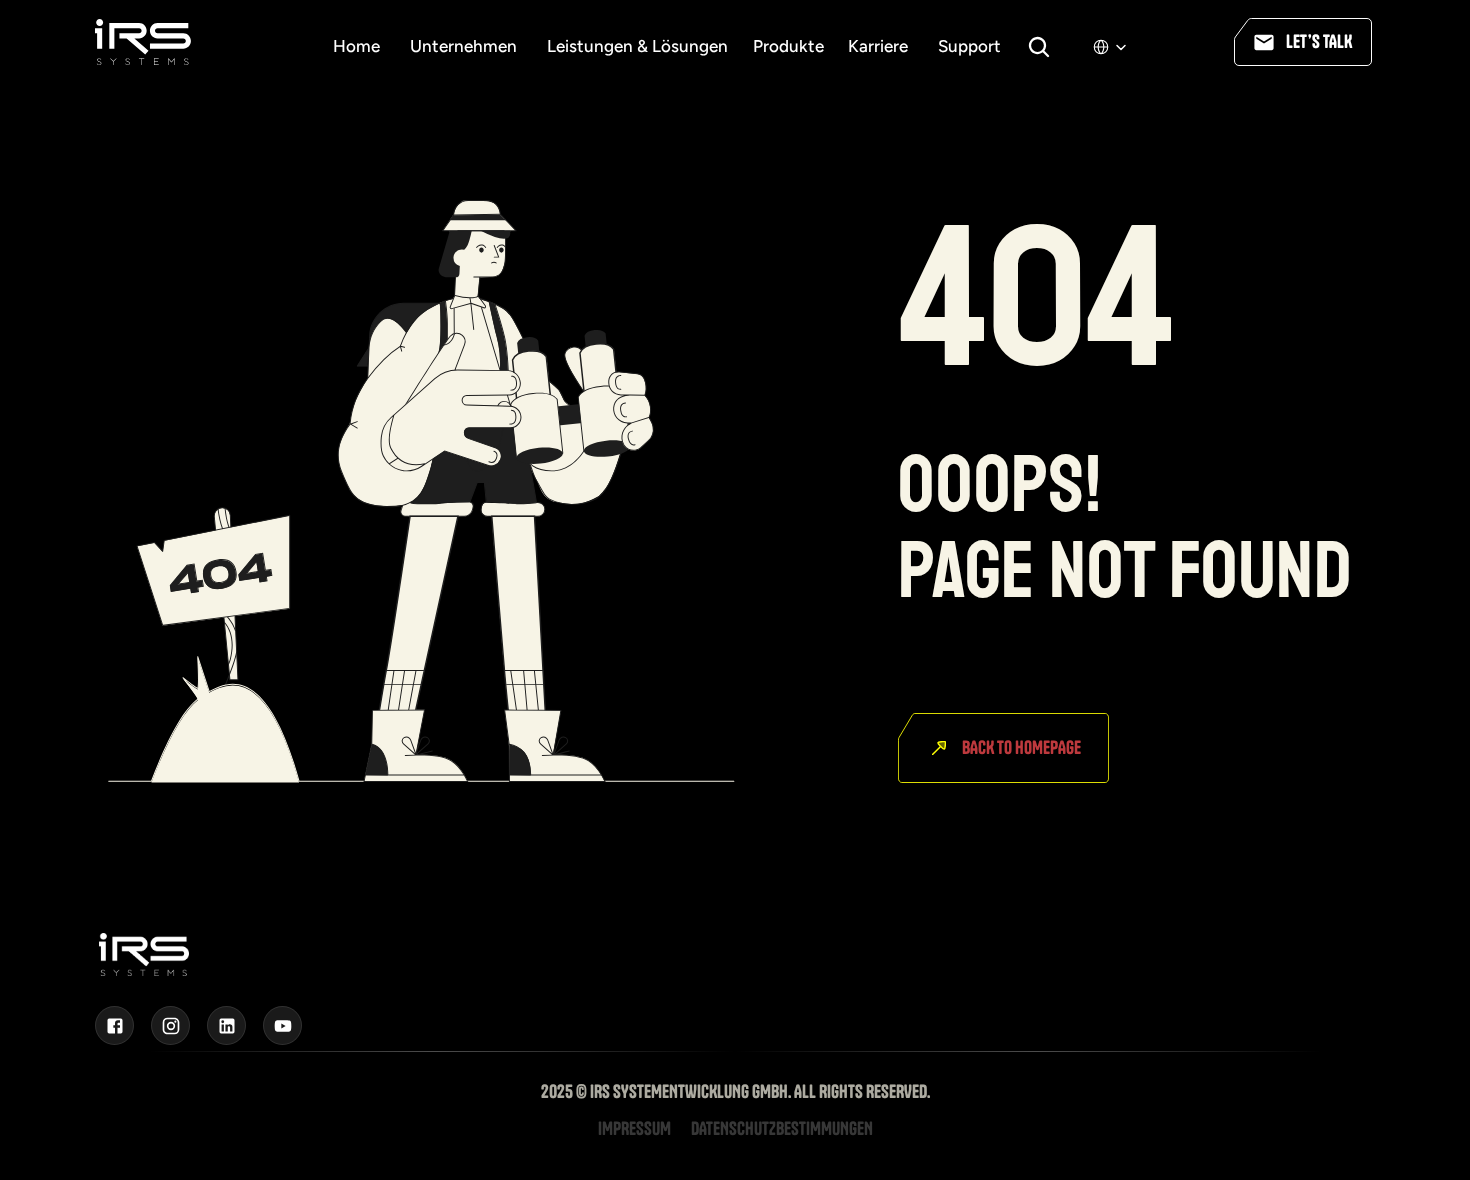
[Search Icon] (1039, 46)
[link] (632, 46)
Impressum (634, 1128)
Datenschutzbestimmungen (782, 1128)
